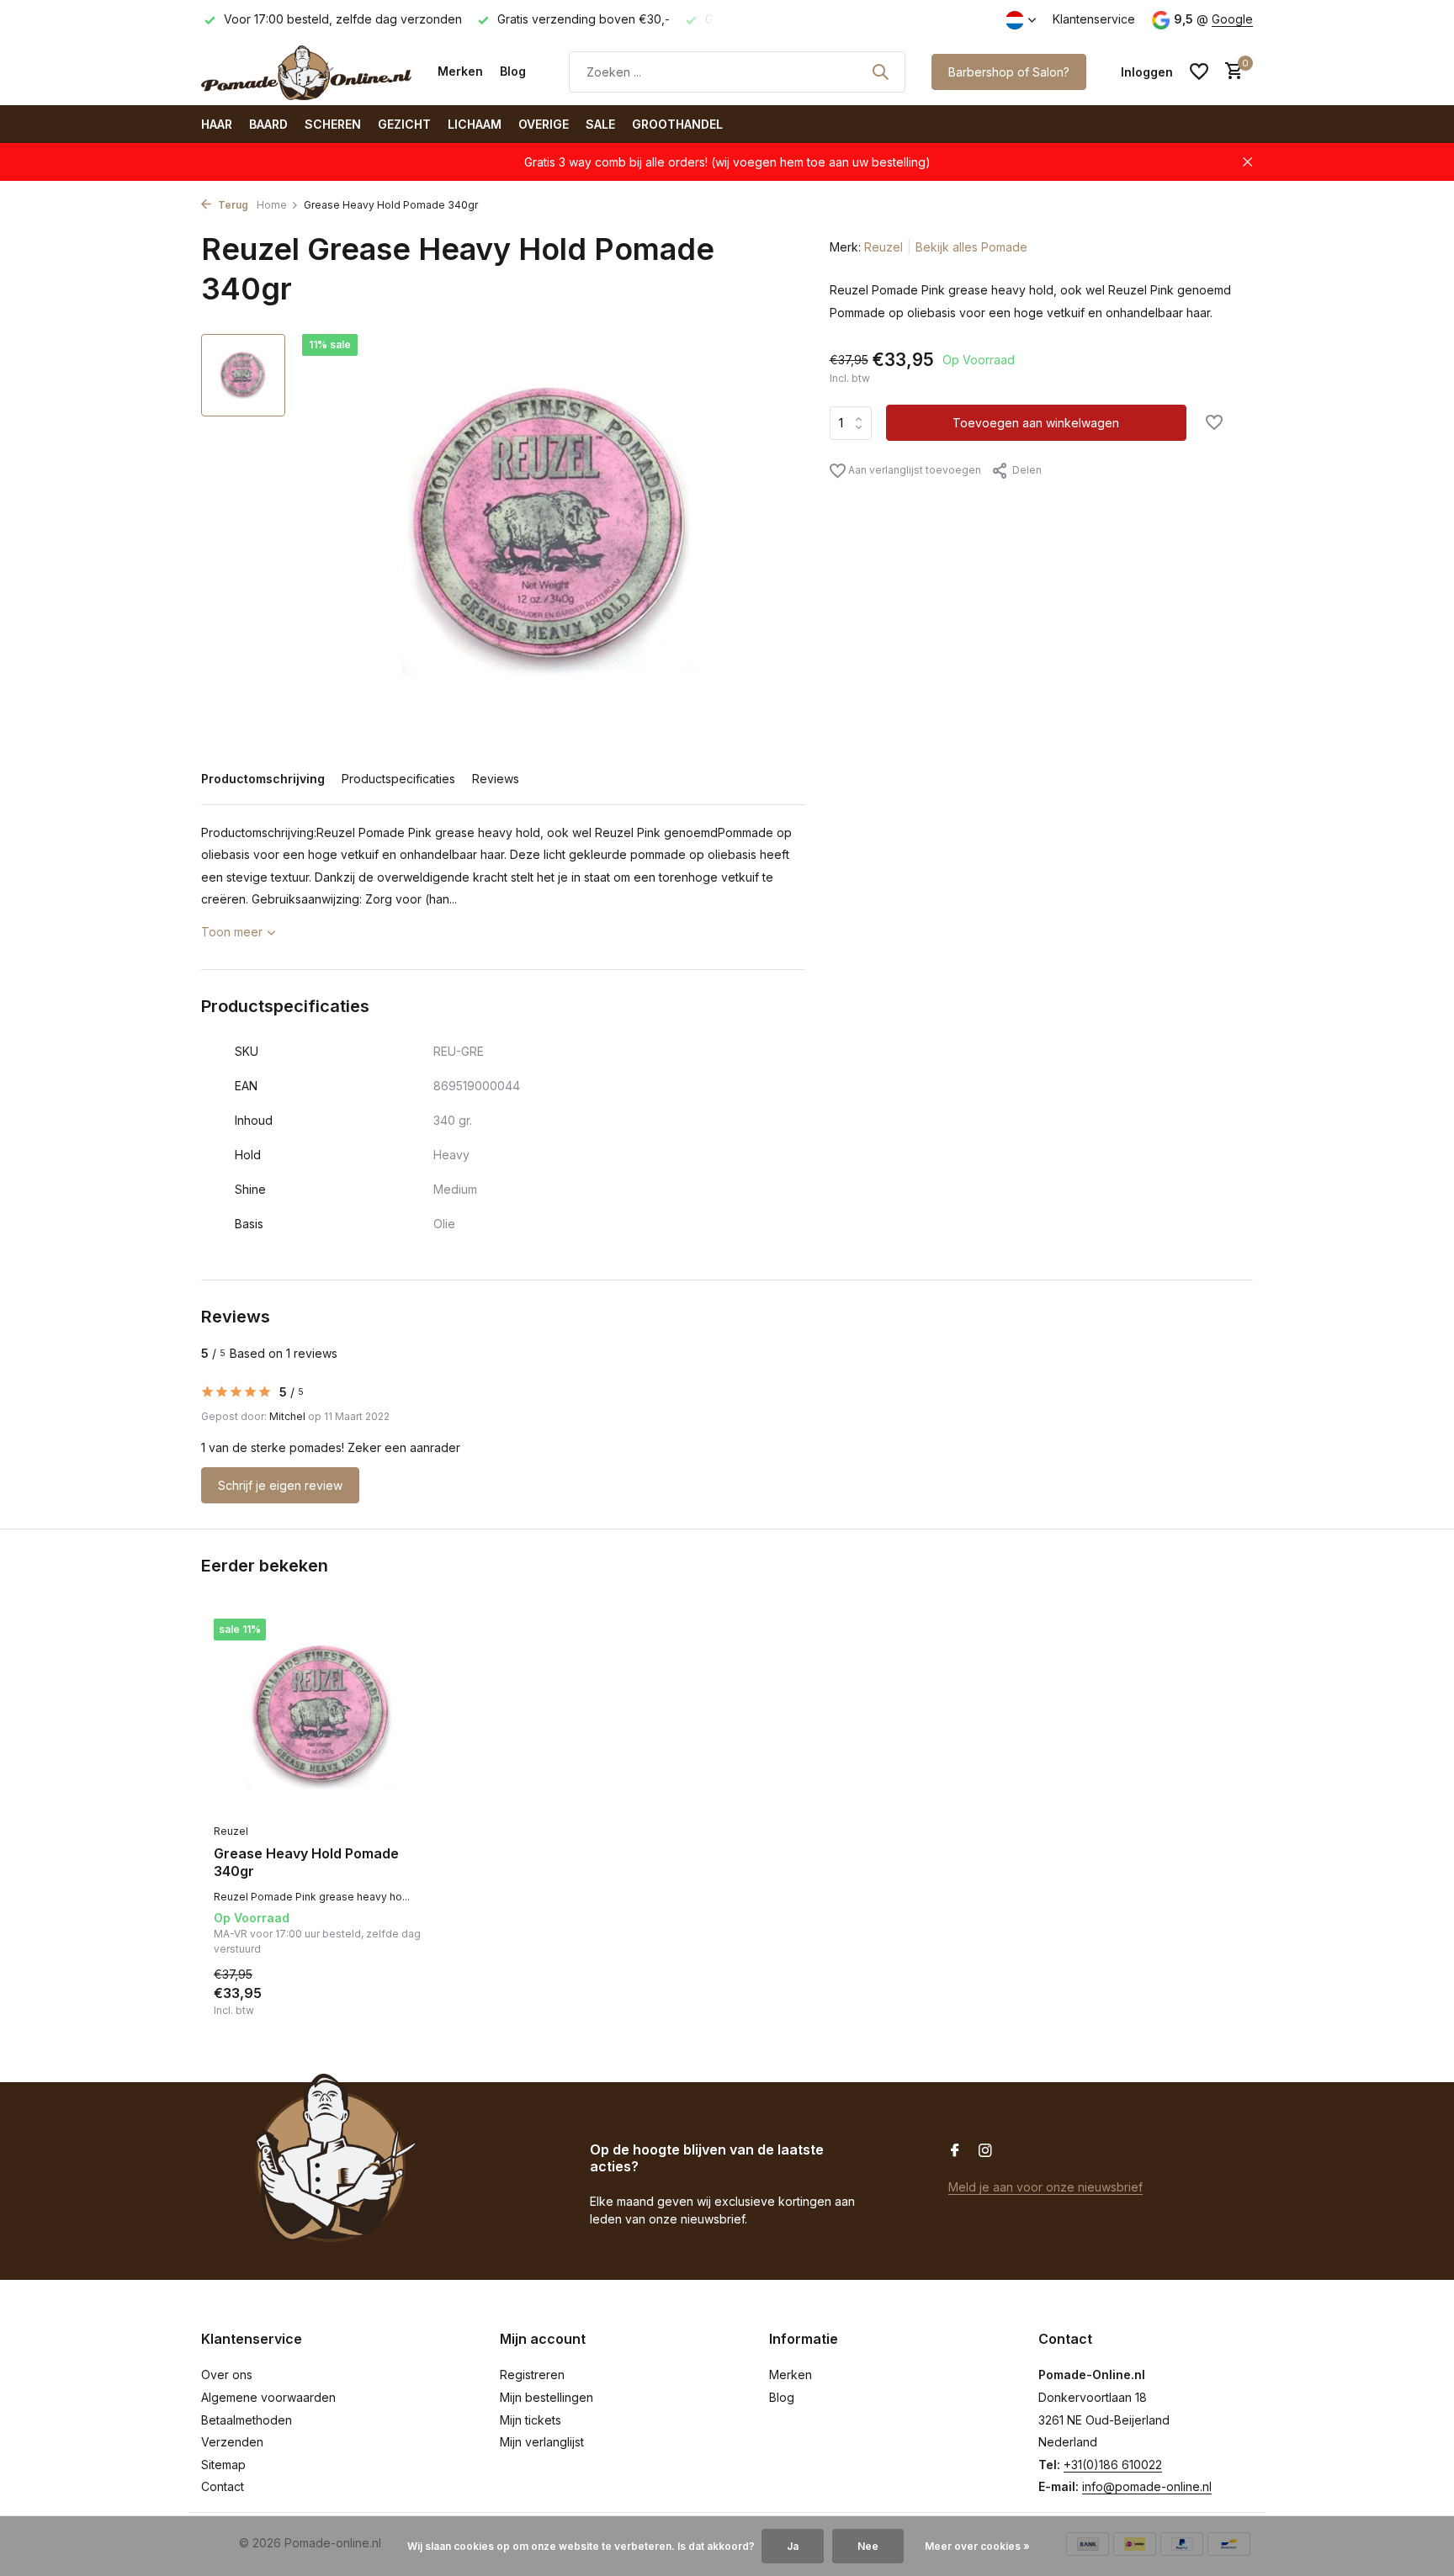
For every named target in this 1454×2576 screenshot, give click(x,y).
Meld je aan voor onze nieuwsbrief (1045, 2187)
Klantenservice (1094, 19)
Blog (513, 71)
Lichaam (475, 124)
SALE (600, 124)
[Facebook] (955, 2151)
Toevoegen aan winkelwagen (1036, 423)
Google (1232, 19)
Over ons (227, 2375)
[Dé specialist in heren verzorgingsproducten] (306, 72)
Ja (793, 2546)
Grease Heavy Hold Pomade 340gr (306, 1862)
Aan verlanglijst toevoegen (913, 470)
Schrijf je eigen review (280, 1485)
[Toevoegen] (403, 2000)
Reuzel (884, 247)
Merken (460, 71)
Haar (217, 124)
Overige (544, 124)
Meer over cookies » (977, 2546)
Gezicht (404, 124)
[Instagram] (985, 2151)
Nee (868, 2546)
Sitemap (223, 2465)
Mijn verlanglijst (542, 2442)
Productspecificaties (398, 779)
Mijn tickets (531, 2420)
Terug (232, 205)
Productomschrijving (263, 779)
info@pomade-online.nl (1147, 2486)
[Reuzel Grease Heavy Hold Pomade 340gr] (323, 1717)
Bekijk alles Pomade (971, 247)
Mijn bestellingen (547, 2397)
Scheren (333, 124)
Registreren (532, 2375)
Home (272, 205)
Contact (223, 2486)
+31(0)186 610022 (1113, 2465)
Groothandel (677, 124)
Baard (268, 124)
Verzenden (232, 2442)
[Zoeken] (880, 72)
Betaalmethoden (247, 2420)
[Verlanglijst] (1199, 72)
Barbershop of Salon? (1009, 72)
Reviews (496, 779)
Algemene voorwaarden (268, 2397)
